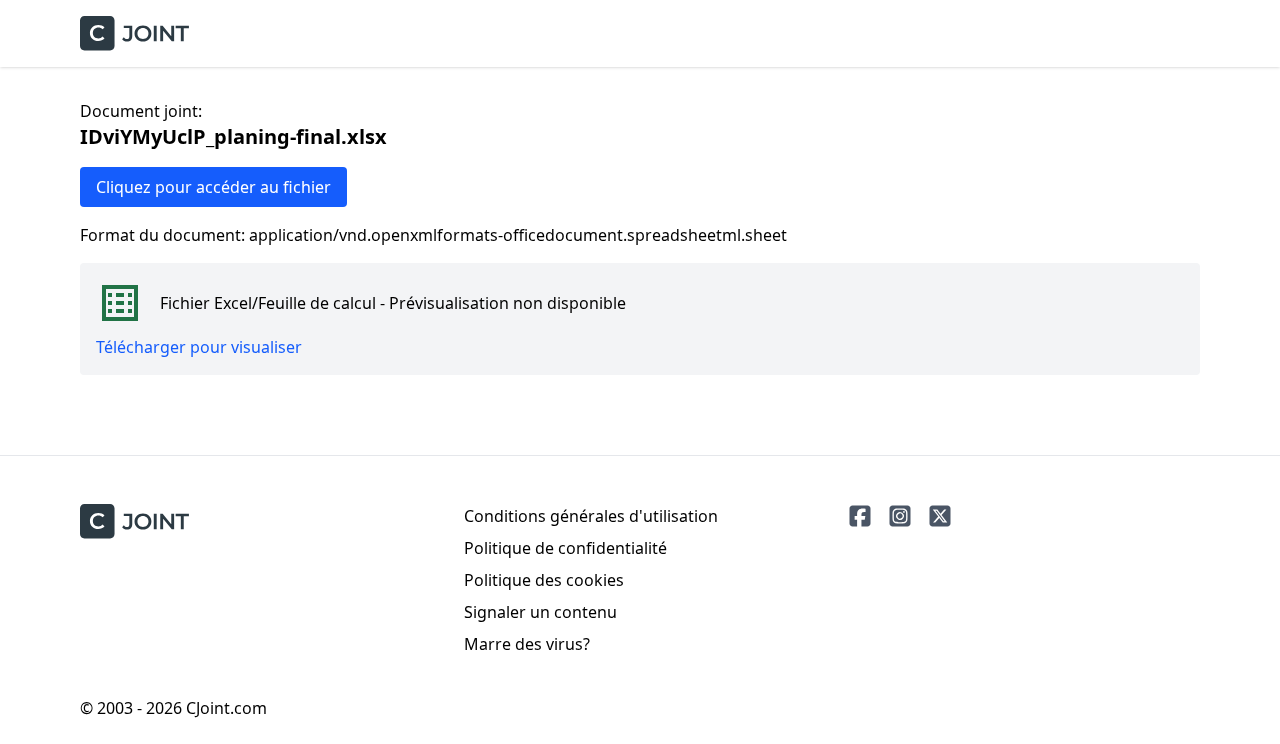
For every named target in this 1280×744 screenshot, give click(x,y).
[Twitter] (940, 516)
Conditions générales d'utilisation (591, 516)
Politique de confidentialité (565, 548)
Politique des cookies (544, 580)
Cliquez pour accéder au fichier (213, 187)
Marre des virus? (527, 644)
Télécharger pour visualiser (199, 347)
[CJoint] (134, 521)
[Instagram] (900, 516)
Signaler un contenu (540, 612)
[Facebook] (860, 516)
